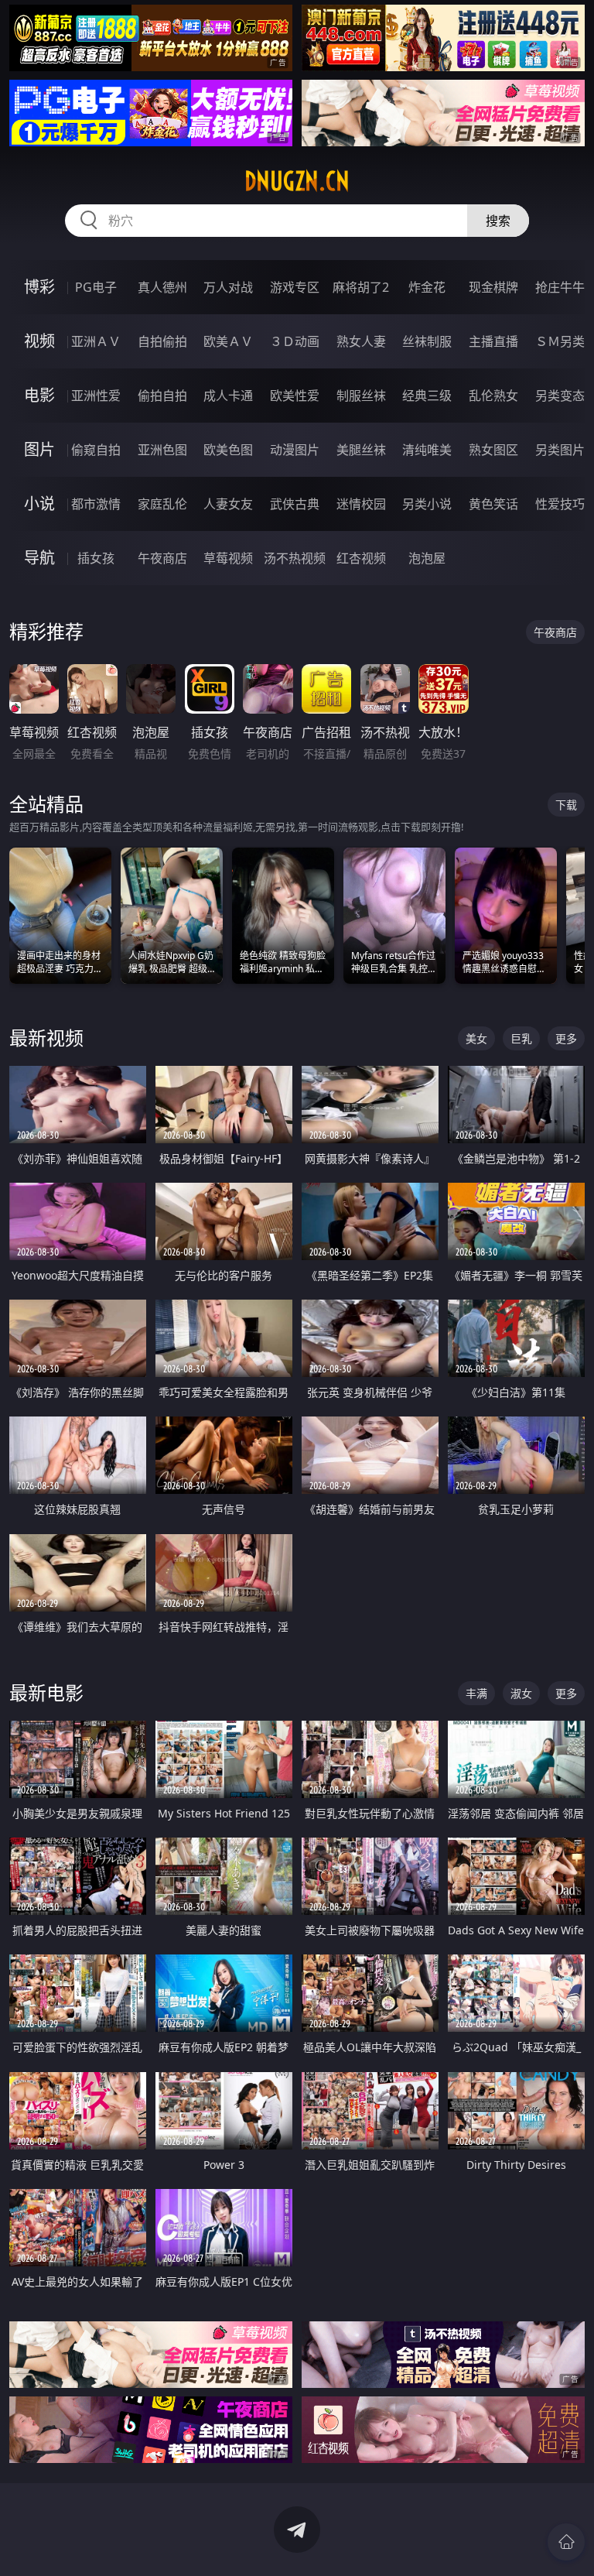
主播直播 (493, 341)
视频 (39, 341)
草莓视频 (228, 558)
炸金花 (427, 287)
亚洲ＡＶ (96, 341)
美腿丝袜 (361, 450)
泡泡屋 (427, 558)
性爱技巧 (560, 504)
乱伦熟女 (493, 396)
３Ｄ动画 (295, 341)
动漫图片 (295, 450)
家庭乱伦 (162, 504)
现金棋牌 (493, 287)
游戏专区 (295, 287)
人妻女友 (228, 504)
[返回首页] (566, 2542)
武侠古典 (295, 504)
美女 (476, 1038)
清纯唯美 (427, 450)
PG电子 (96, 287)
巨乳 (521, 1038)
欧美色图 (228, 450)
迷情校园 (361, 504)
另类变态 (560, 396)
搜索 (498, 221)
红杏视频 (361, 558)
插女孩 (96, 558)
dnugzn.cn (297, 181)
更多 (566, 1038)
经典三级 (427, 396)
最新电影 (46, 1692)
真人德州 (162, 287)
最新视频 (46, 1038)
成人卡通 (228, 396)
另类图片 (560, 450)
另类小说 (427, 504)
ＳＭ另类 (560, 341)
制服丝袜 (361, 396)
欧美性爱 (295, 396)
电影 (39, 395)
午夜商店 (162, 558)
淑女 (521, 1693)
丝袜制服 (427, 341)
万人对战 (228, 287)
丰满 (476, 1693)
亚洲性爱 (96, 396)
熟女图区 (493, 450)
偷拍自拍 (162, 396)
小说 (39, 504)
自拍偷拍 (162, 341)
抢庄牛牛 (560, 287)
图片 (39, 449)
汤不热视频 (295, 558)
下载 (566, 805)
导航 (39, 558)
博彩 (39, 287)
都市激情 (96, 504)
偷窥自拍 (96, 450)
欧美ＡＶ (228, 341)
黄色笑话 (493, 504)
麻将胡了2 (361, 287)
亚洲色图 (162, 450)
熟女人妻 (361, 341)
